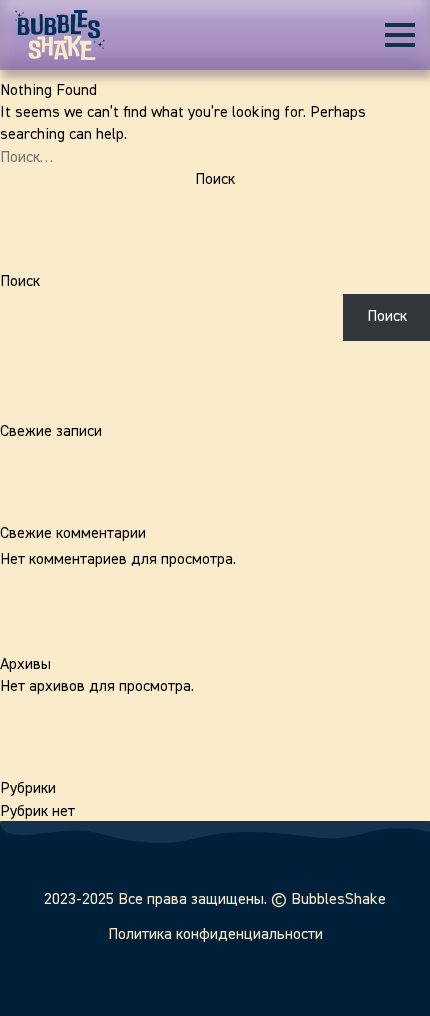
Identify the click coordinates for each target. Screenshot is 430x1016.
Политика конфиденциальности (215, 935)
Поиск (20, 282)
